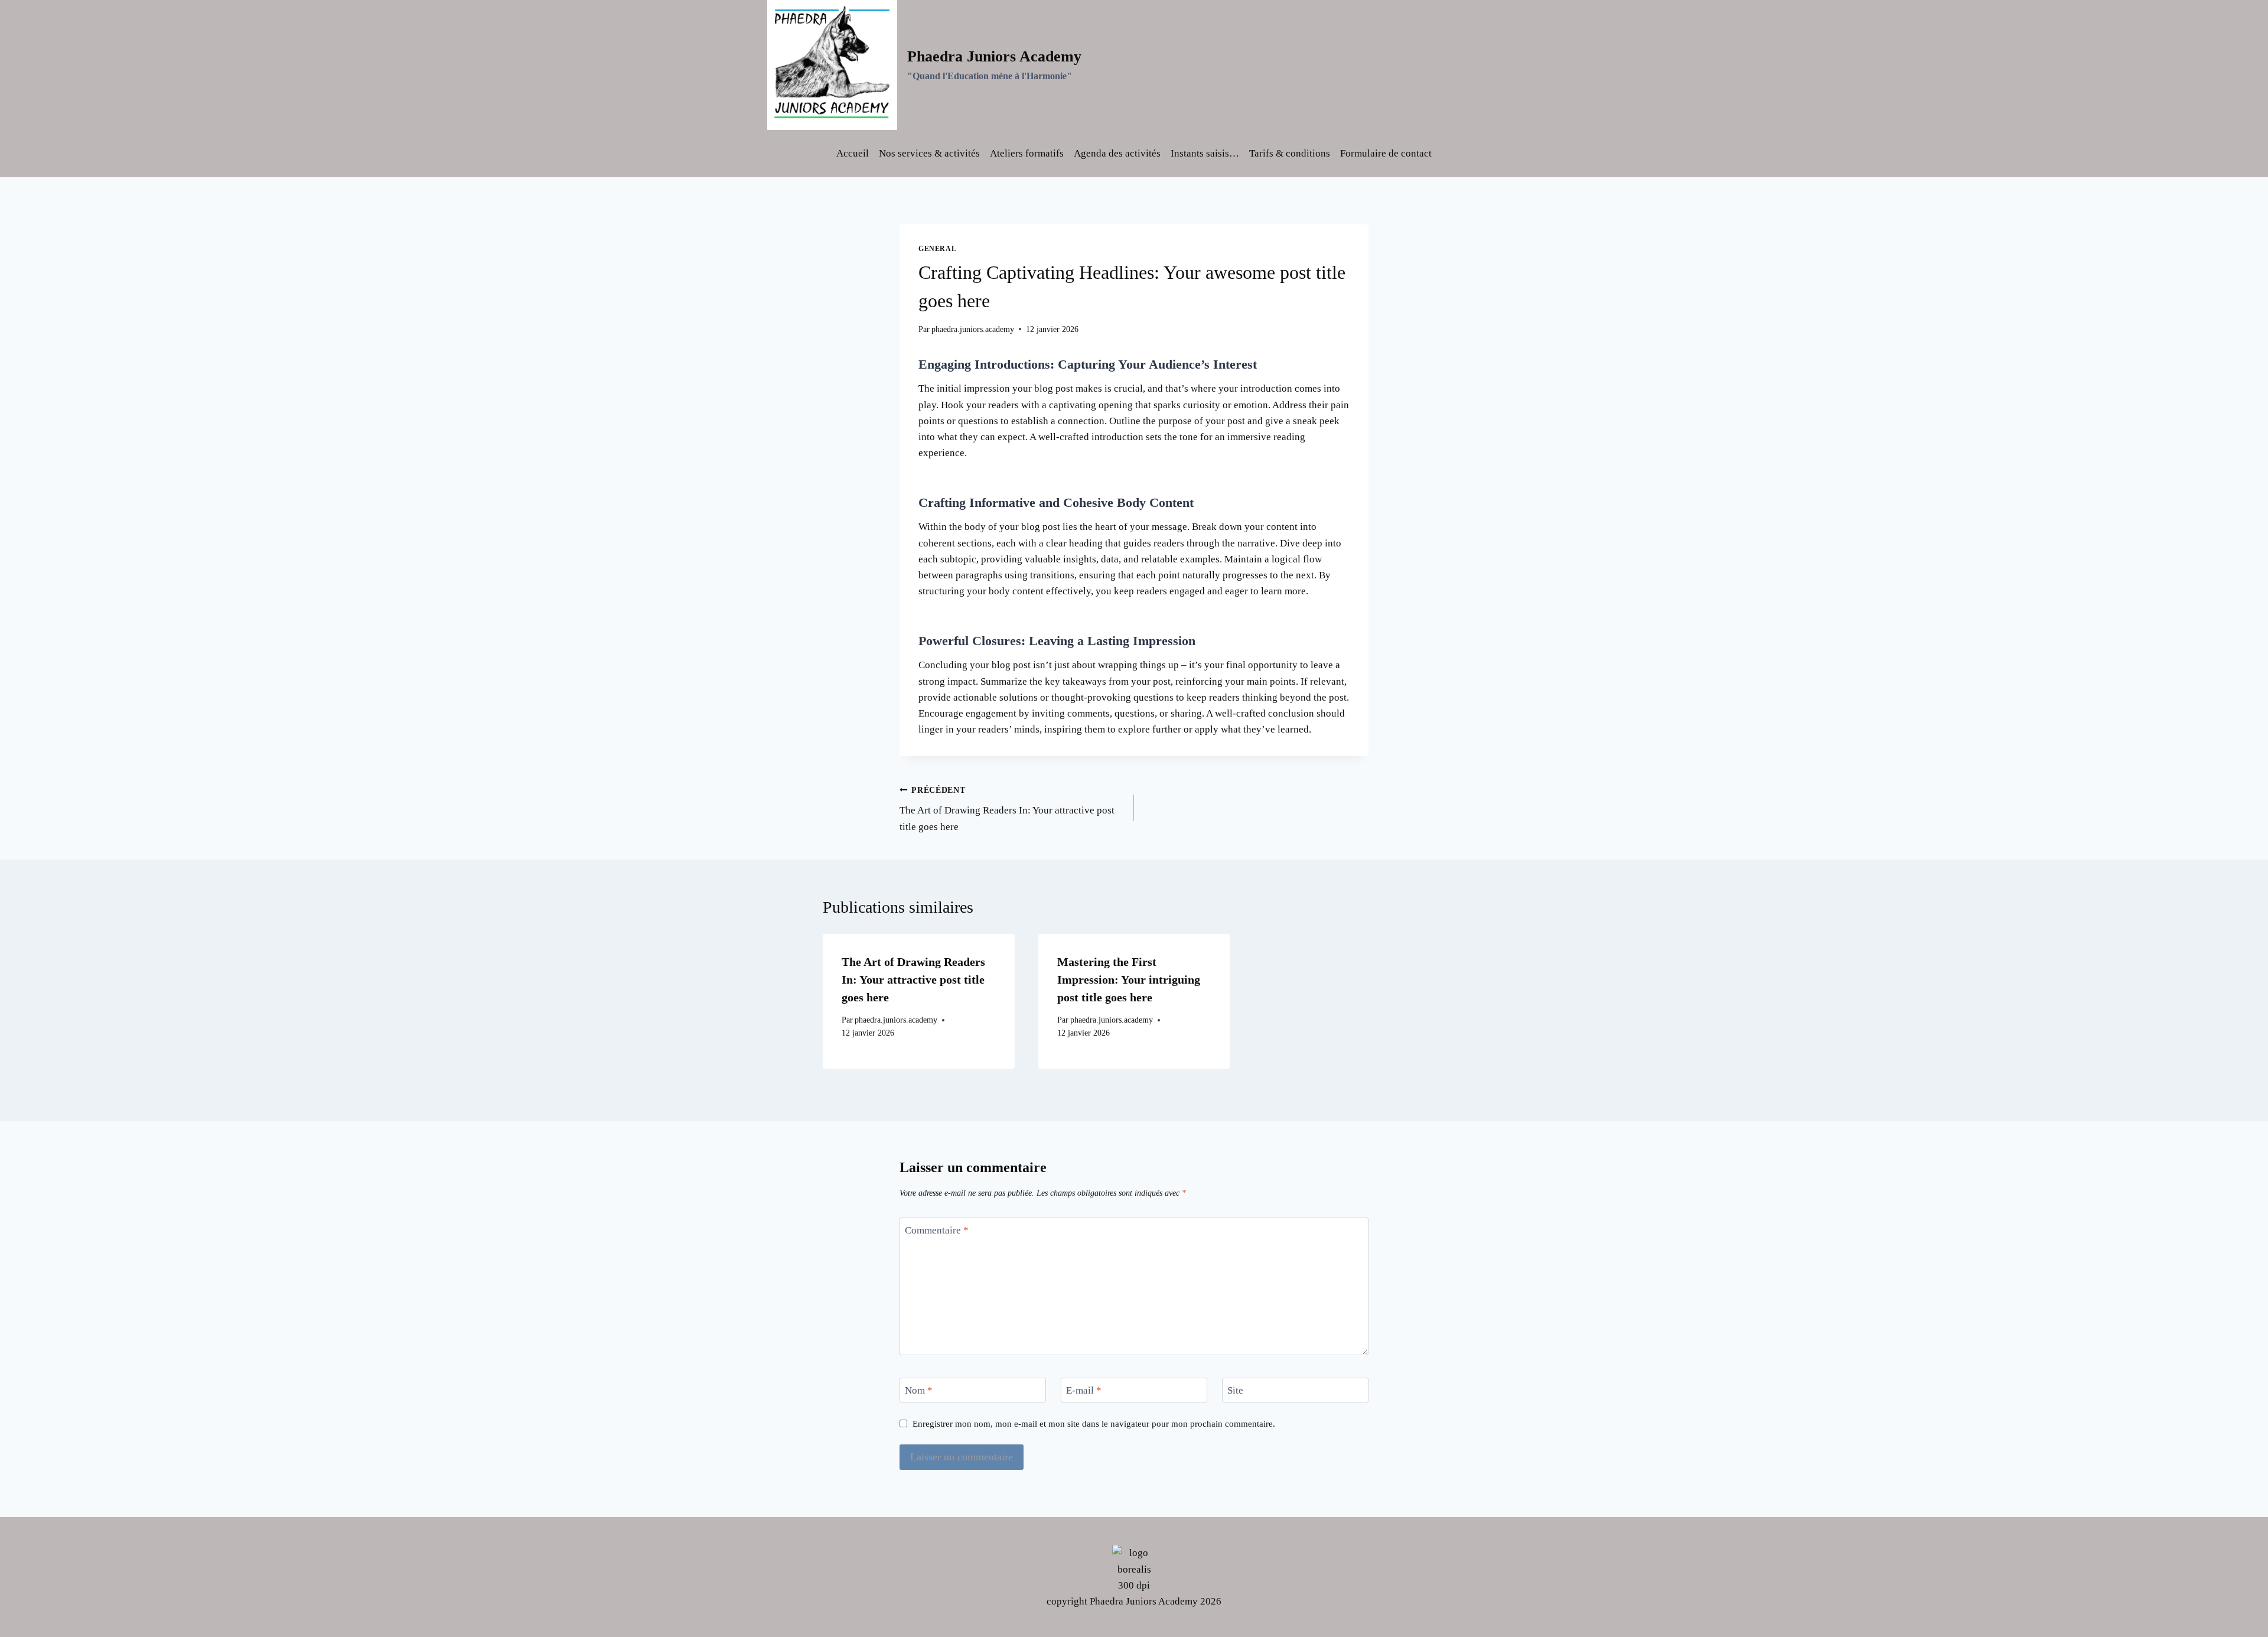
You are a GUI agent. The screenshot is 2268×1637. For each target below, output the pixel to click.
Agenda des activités (1117, 153)
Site (1235, 1390)
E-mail (1084, 1390)
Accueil (853, 153)
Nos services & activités (929, 153)
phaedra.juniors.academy (973, 329)
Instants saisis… (1205, 153)
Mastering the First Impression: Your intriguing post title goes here (1129, 979)
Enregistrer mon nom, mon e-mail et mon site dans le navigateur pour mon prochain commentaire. (1094, 1423)
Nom (919, 1390)
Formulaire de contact (1386, 153)
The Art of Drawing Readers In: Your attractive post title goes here (1007, 809)
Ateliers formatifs (1027, 153)
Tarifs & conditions (1290, 153)
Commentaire (937, 1230)
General (937, 249)
